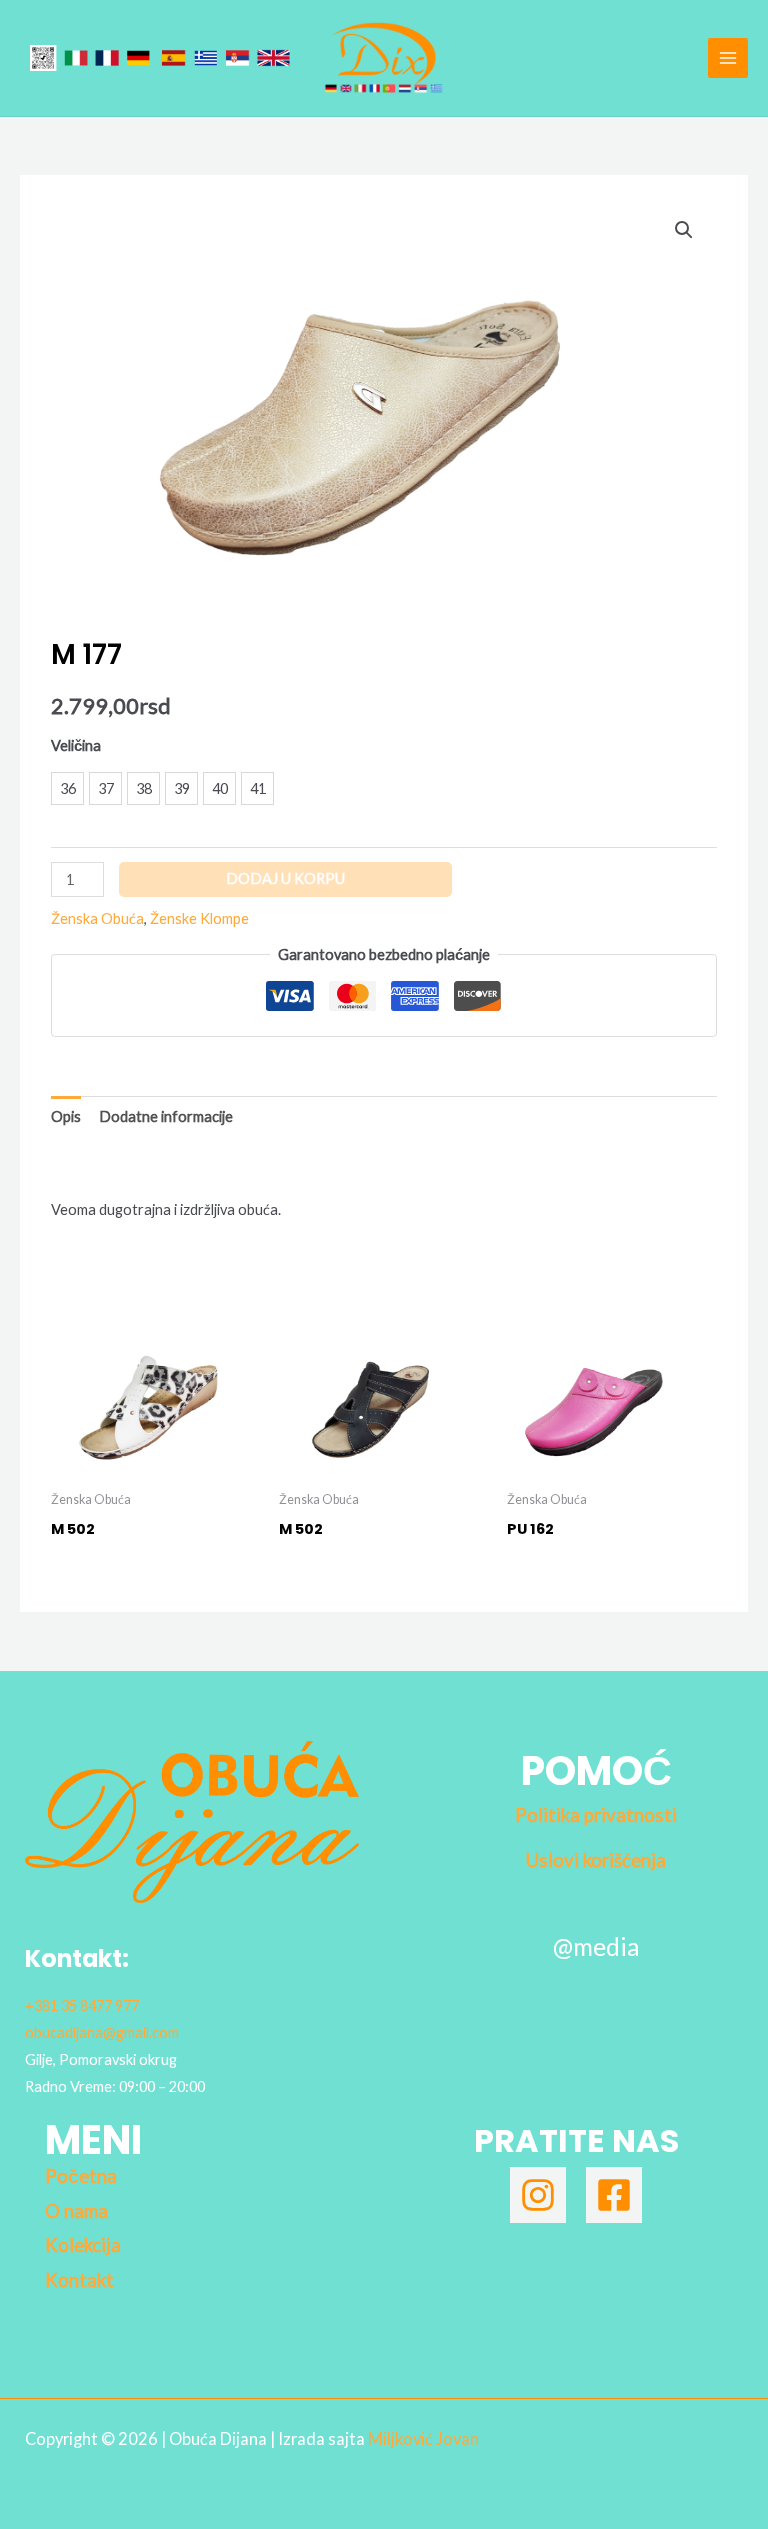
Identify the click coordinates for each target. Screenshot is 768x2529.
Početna (81, 2176)
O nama (76, 2211)
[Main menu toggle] (728, 58)
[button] (684, 230)
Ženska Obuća (97, 918)
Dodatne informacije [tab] (166, 1116)
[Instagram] (538, 2195)
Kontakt (79, 2280)
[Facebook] (614, 2195)
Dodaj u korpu (285, 878)
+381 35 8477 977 (82, 2005)
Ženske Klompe (199, 918)
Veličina (76, 745)
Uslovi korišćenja (596, 1860)
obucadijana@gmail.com (102, 2032)
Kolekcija (83, 2245)
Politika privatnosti (596, 1815)
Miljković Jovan (423, 2438)
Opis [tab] (66, 1116)
